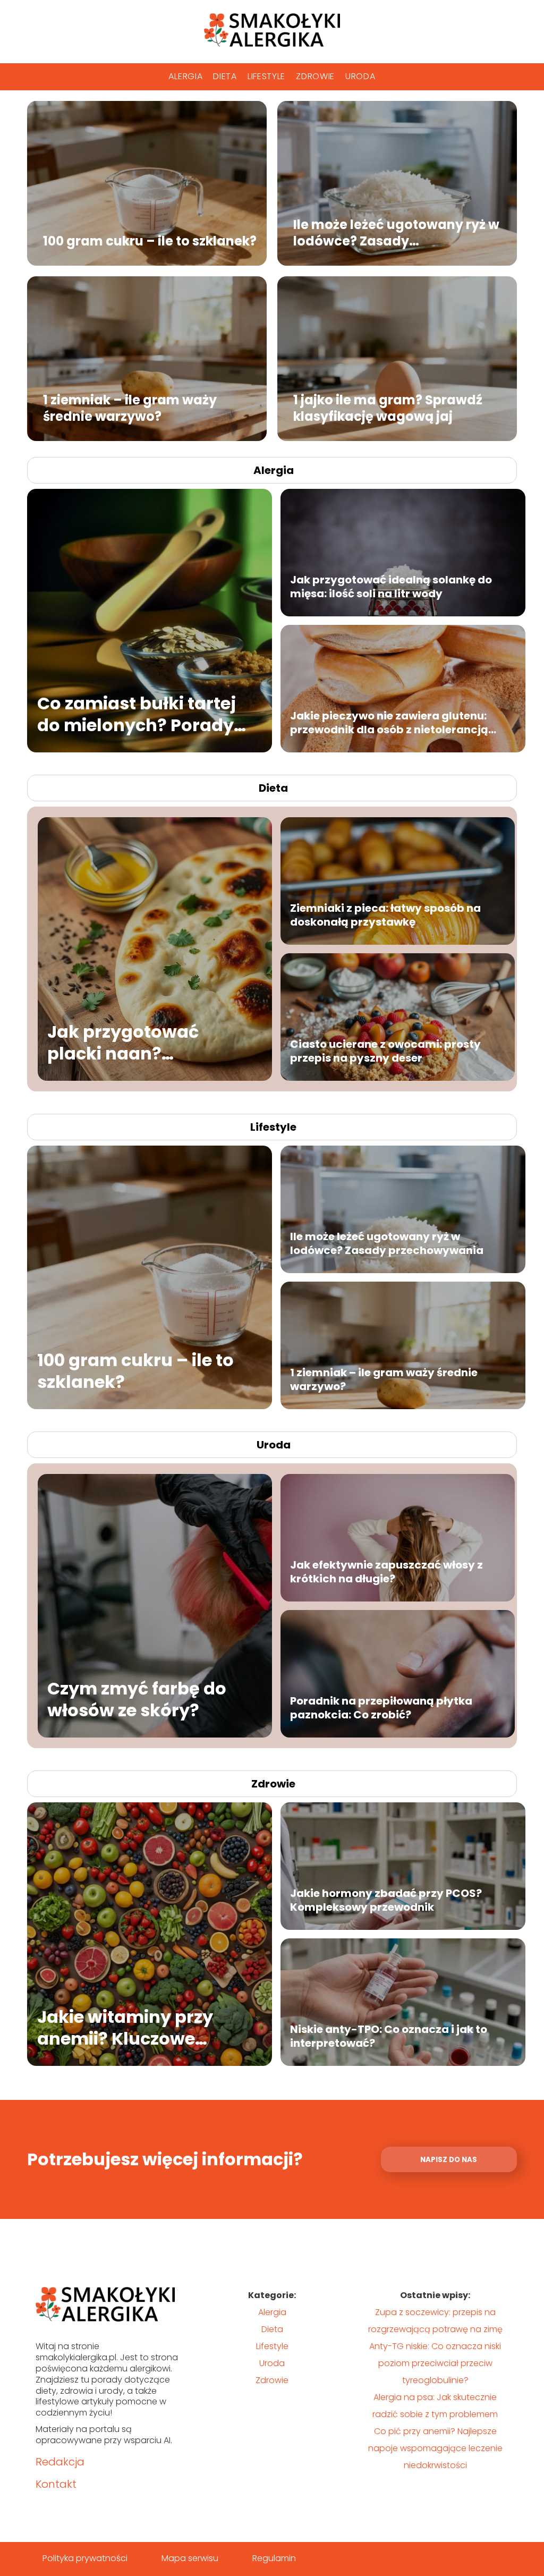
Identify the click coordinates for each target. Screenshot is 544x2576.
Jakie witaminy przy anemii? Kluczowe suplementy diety (125, 2028)
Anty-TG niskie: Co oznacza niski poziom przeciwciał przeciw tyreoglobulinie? (435, 2363)
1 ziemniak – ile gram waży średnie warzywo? (130, 408)
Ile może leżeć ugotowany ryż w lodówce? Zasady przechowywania (396, 232)
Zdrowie (315, 76)
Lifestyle (266, 76)
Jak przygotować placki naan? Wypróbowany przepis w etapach (146, 1043)
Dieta (225, 76)
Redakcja (60, 2462)
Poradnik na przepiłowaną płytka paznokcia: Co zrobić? (381, 1708)
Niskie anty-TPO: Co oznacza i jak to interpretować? (389, 2036)
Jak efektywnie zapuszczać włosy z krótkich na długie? (386, 1572)
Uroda (360, 76)
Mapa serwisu (190, 2558)
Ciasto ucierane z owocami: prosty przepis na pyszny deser (385, 1051)
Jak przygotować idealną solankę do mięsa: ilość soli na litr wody (391, 587)
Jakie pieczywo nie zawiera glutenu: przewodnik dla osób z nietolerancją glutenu (389, 723)
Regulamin (274, 2558)
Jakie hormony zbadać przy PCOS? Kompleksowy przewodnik (386, 1900)
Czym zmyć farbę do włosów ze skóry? (137, 1700)
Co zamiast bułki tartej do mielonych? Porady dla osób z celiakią (137, 714)
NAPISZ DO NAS (449, 2160)
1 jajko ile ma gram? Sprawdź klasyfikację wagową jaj (388, 408)
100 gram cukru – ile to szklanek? (150, 241)
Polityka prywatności (85, 2558)
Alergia (185, 76)
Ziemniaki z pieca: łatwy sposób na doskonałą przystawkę (385, 915)
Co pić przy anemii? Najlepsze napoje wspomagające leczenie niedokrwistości (435, 2448)
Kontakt (56, 2484)
